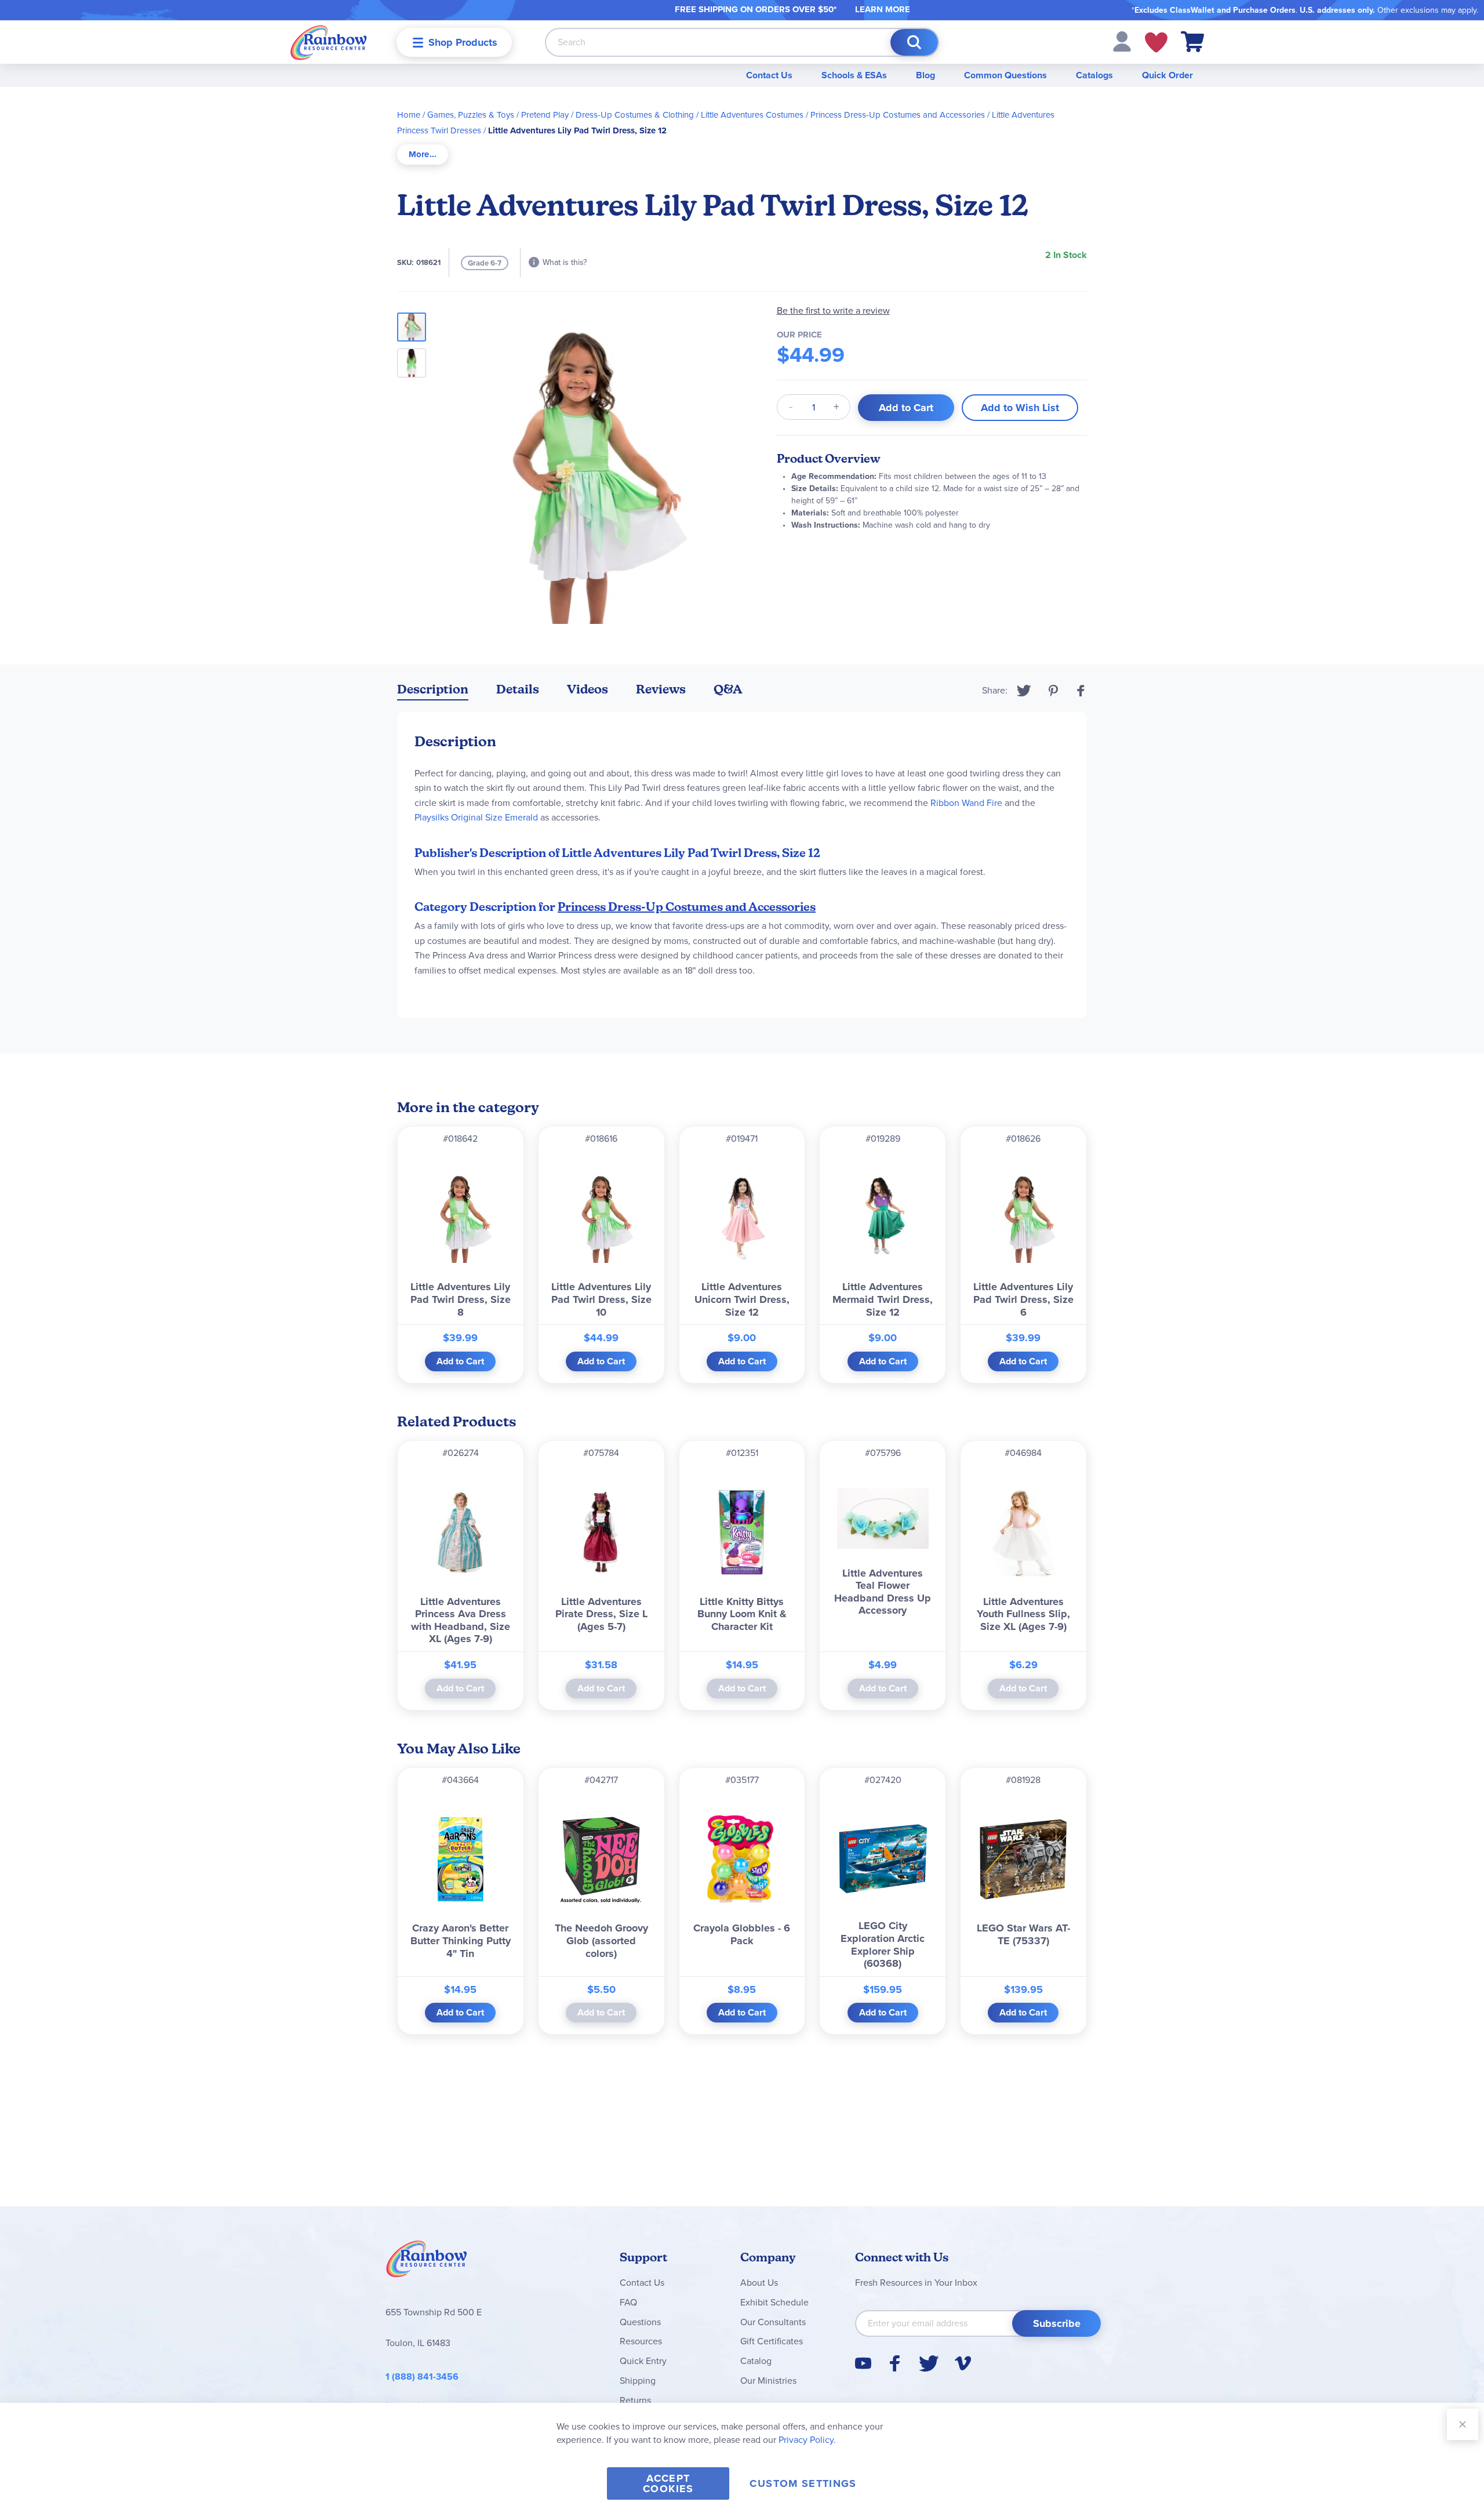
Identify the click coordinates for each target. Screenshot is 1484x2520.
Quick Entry (643, 2361)
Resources (641, 2341)
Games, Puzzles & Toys (471, 115)
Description (433, 689)
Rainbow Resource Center (427, 2262)
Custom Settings (803, 2483)
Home (409, 115)
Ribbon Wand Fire (966, 803)
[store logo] (329, 42)
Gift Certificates (772, 2341)
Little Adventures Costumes (752, 115)
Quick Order (1167, 75)
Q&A (728, 689)
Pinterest (1053, 691)
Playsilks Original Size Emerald (476, 817)
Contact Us (769, 75)
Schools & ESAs (854, 75)
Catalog (756, 2361)
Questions (640, 2322)
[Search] (914, 42)
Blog (925, 75)
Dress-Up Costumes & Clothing (635, 115)
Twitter (1024, 691)
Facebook (1081, 691)
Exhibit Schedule (774, 2302)
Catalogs (1094, 75)
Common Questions (1005, 75)
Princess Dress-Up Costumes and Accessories (898, 115)
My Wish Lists (1156, 42)
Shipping (638, 2381)
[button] (1122, 41)
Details (518, 689)
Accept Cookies (668, 2483)
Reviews (661, 689)
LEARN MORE (883, 9)
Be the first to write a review (833, 311)
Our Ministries (768, 2381)
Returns (635, 2400)
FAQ (628, 2302)
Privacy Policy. (807, 2440)
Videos (588, 689)
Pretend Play (545, 115)
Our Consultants (773, 2322)
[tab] (423, 155)
